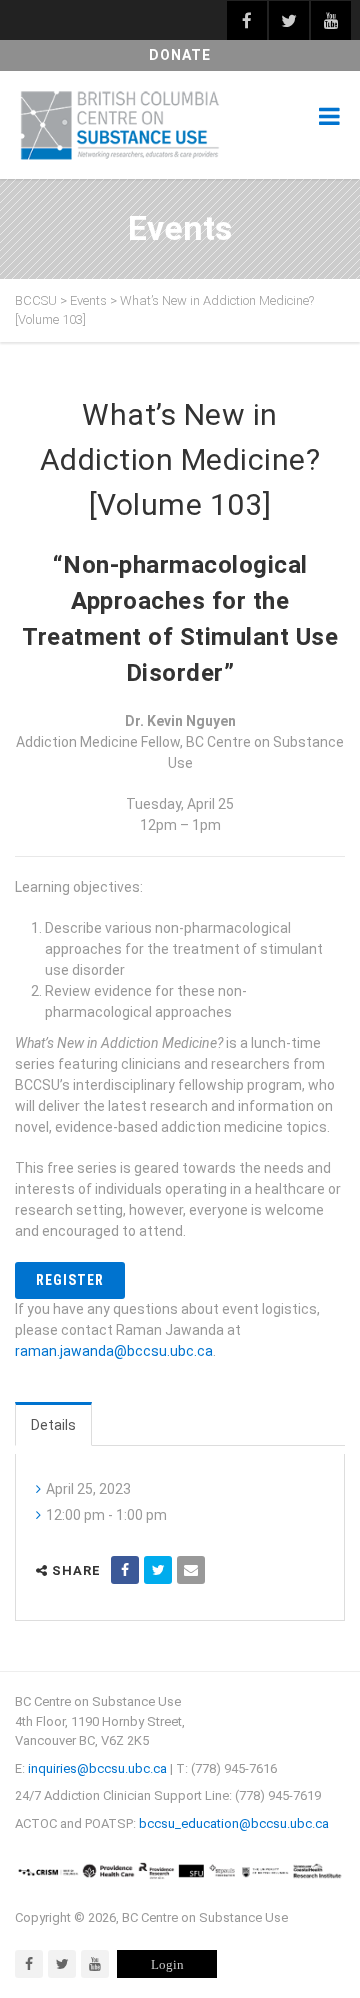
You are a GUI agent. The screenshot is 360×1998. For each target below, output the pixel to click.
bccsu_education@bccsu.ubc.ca (234, 1823)
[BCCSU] (120, 125)
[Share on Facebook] (125, 1570)
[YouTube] (95, 1964)
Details (53, 1425)
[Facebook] (29, 1964)
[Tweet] (158, 1570)
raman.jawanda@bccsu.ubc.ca (114, 1351)
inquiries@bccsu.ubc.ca (97, 1768)
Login (167, 1964)
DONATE (180, 55)
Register (70, 1280)
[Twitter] (62, 1964)
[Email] (191, 1570)
